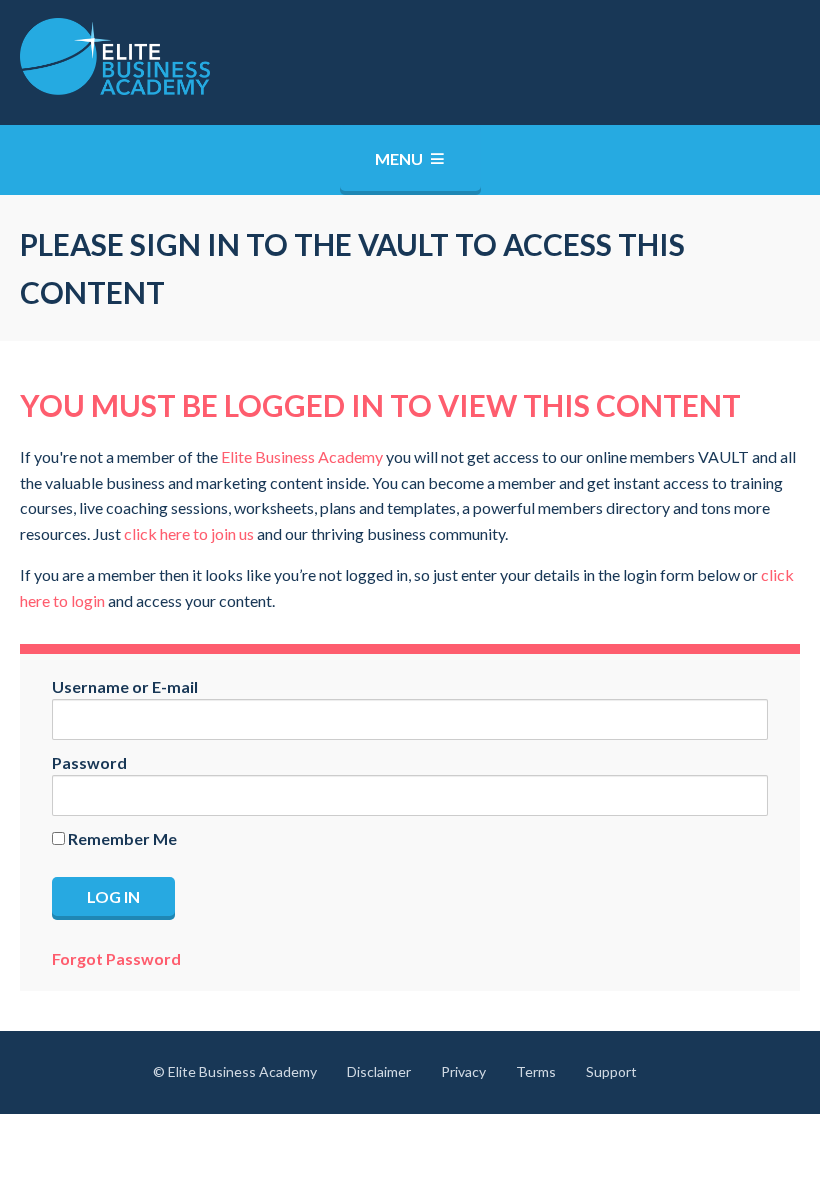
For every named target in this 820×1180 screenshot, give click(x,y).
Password (89, 762)
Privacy (463, 1071)
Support (611, 1071)
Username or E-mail (125, 686)
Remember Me (121, 838)
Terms (536, 1071)
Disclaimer (379, 1071)
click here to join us (189, 533)
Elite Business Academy (302, 456)
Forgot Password (116, 958)
